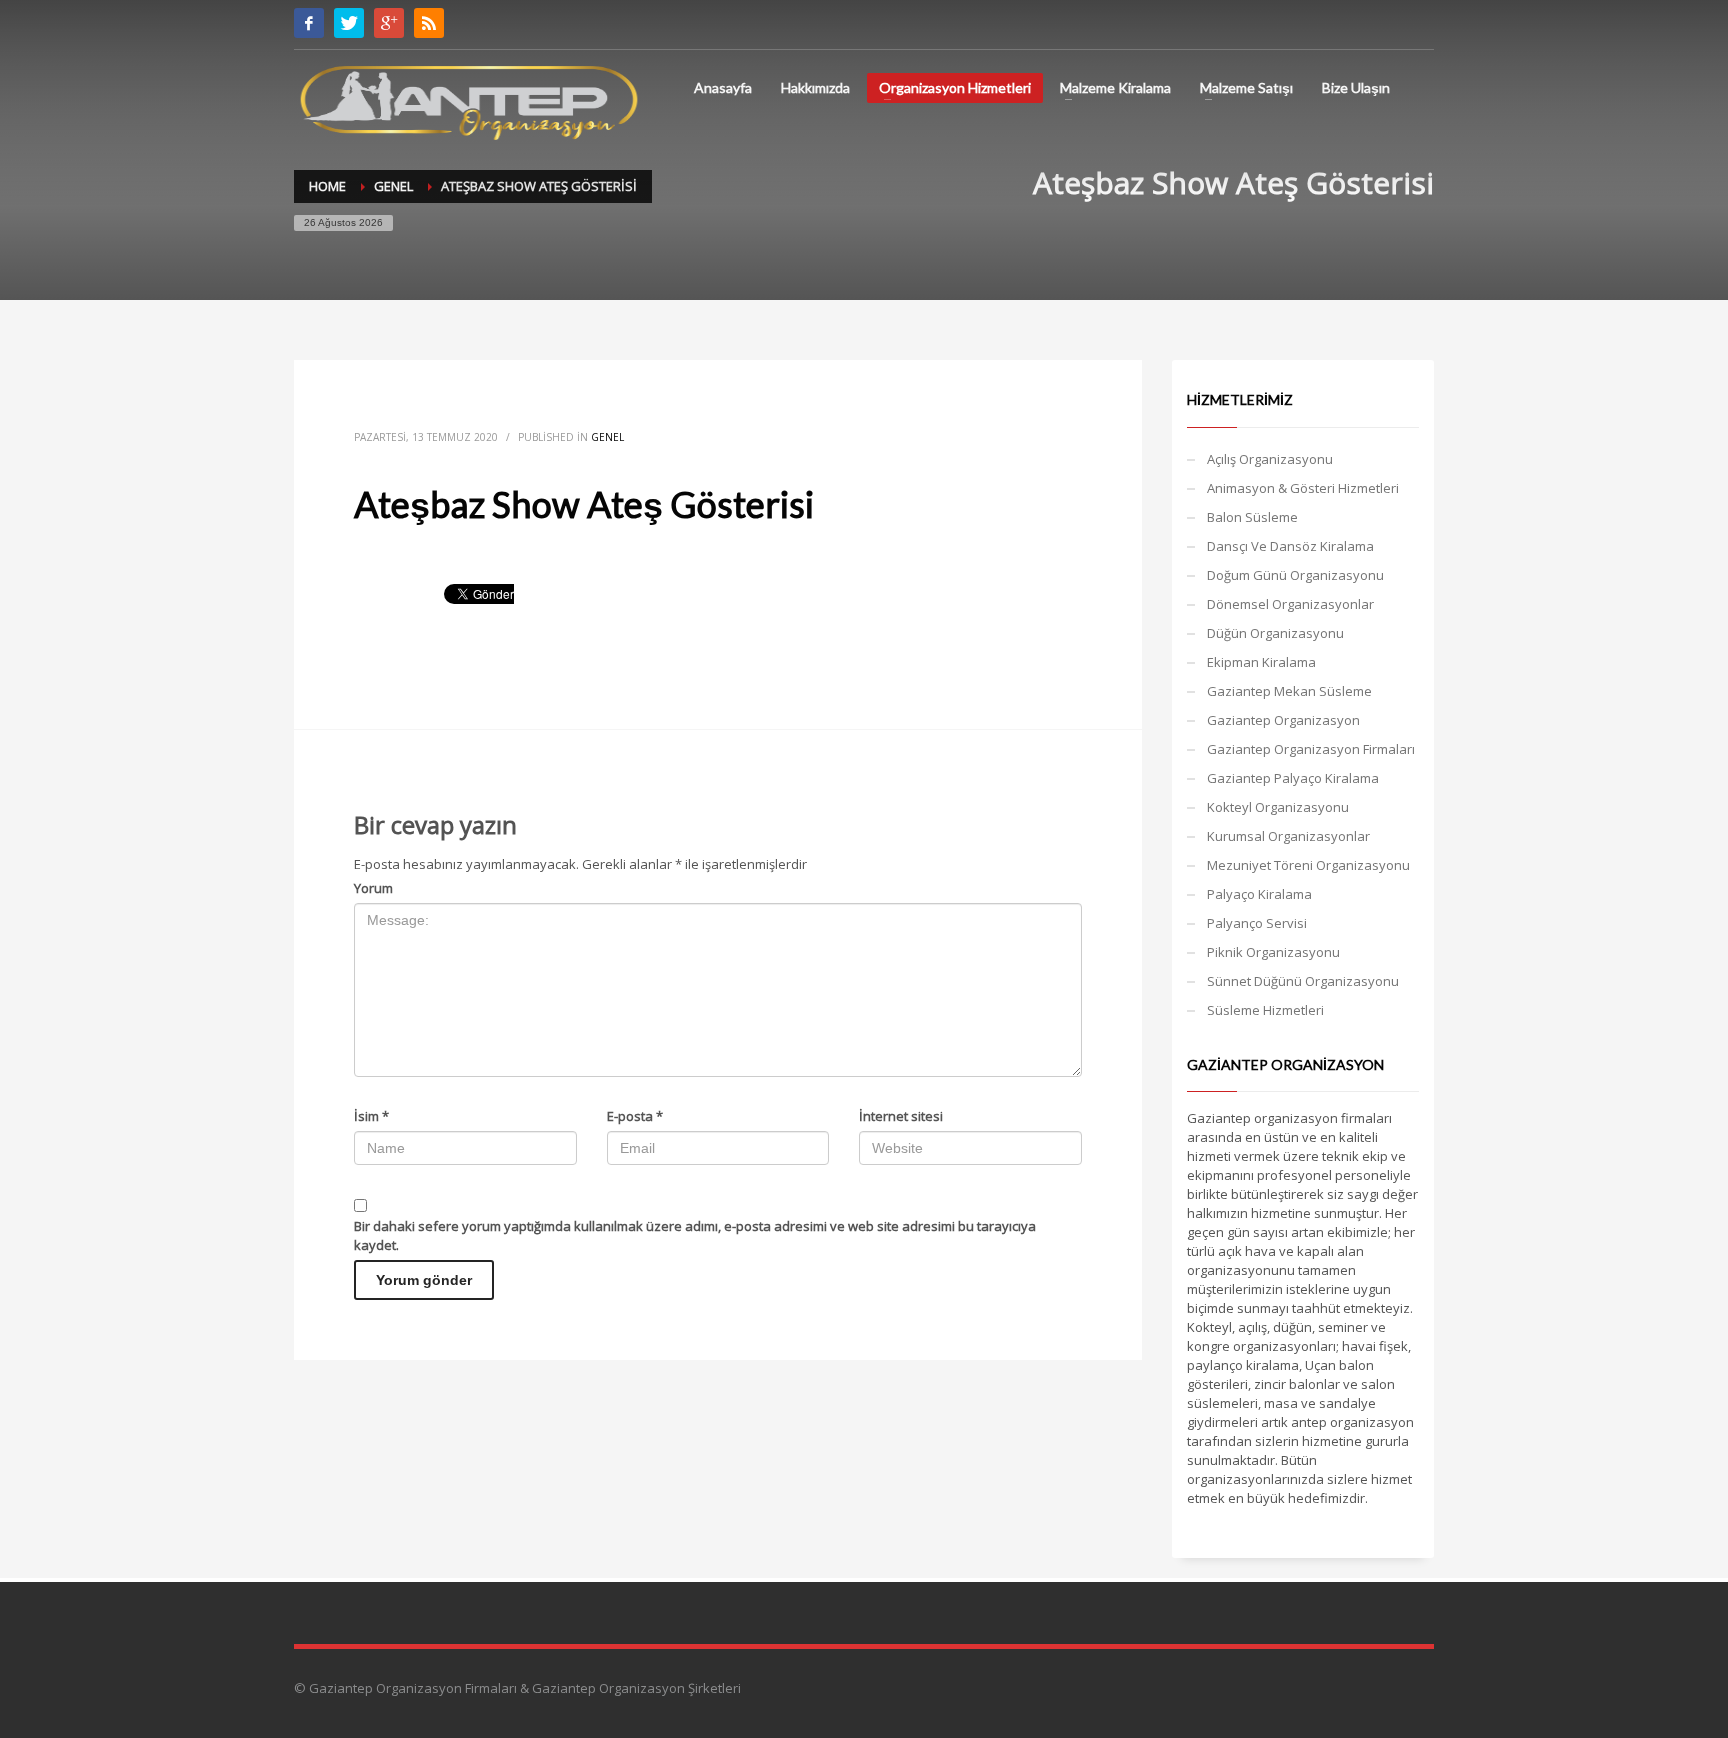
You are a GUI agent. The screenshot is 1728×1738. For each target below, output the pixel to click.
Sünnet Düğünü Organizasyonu (1303, 981)
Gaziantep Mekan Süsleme (1289, 691)
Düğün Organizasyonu (1275, 633)
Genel (607, 437)
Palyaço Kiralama (1259, 894)
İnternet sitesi (901, 1116)
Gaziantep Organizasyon (1283, 720)
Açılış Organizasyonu (1270, 459)
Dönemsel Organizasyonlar (1290, 604)
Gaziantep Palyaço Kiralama (1293, 778)
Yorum (373, 888)
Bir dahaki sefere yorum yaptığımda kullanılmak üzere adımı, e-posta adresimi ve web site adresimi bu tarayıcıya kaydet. (695, 1235)
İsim (371, 1116)
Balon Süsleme (1252, 517)
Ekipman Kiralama (1261, 662)
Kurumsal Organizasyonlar (1288, 836)
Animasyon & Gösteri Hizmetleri (1303, 488)
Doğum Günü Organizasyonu (1295, 575)
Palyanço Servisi (1257, 923)
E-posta (635, 1116)
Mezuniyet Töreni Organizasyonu (1308, 865)
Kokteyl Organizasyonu (1278, 807)
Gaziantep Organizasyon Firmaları (1311, 749)
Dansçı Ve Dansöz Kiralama (1290, 546)
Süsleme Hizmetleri (1265, 1010)
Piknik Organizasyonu (1273, 952)
